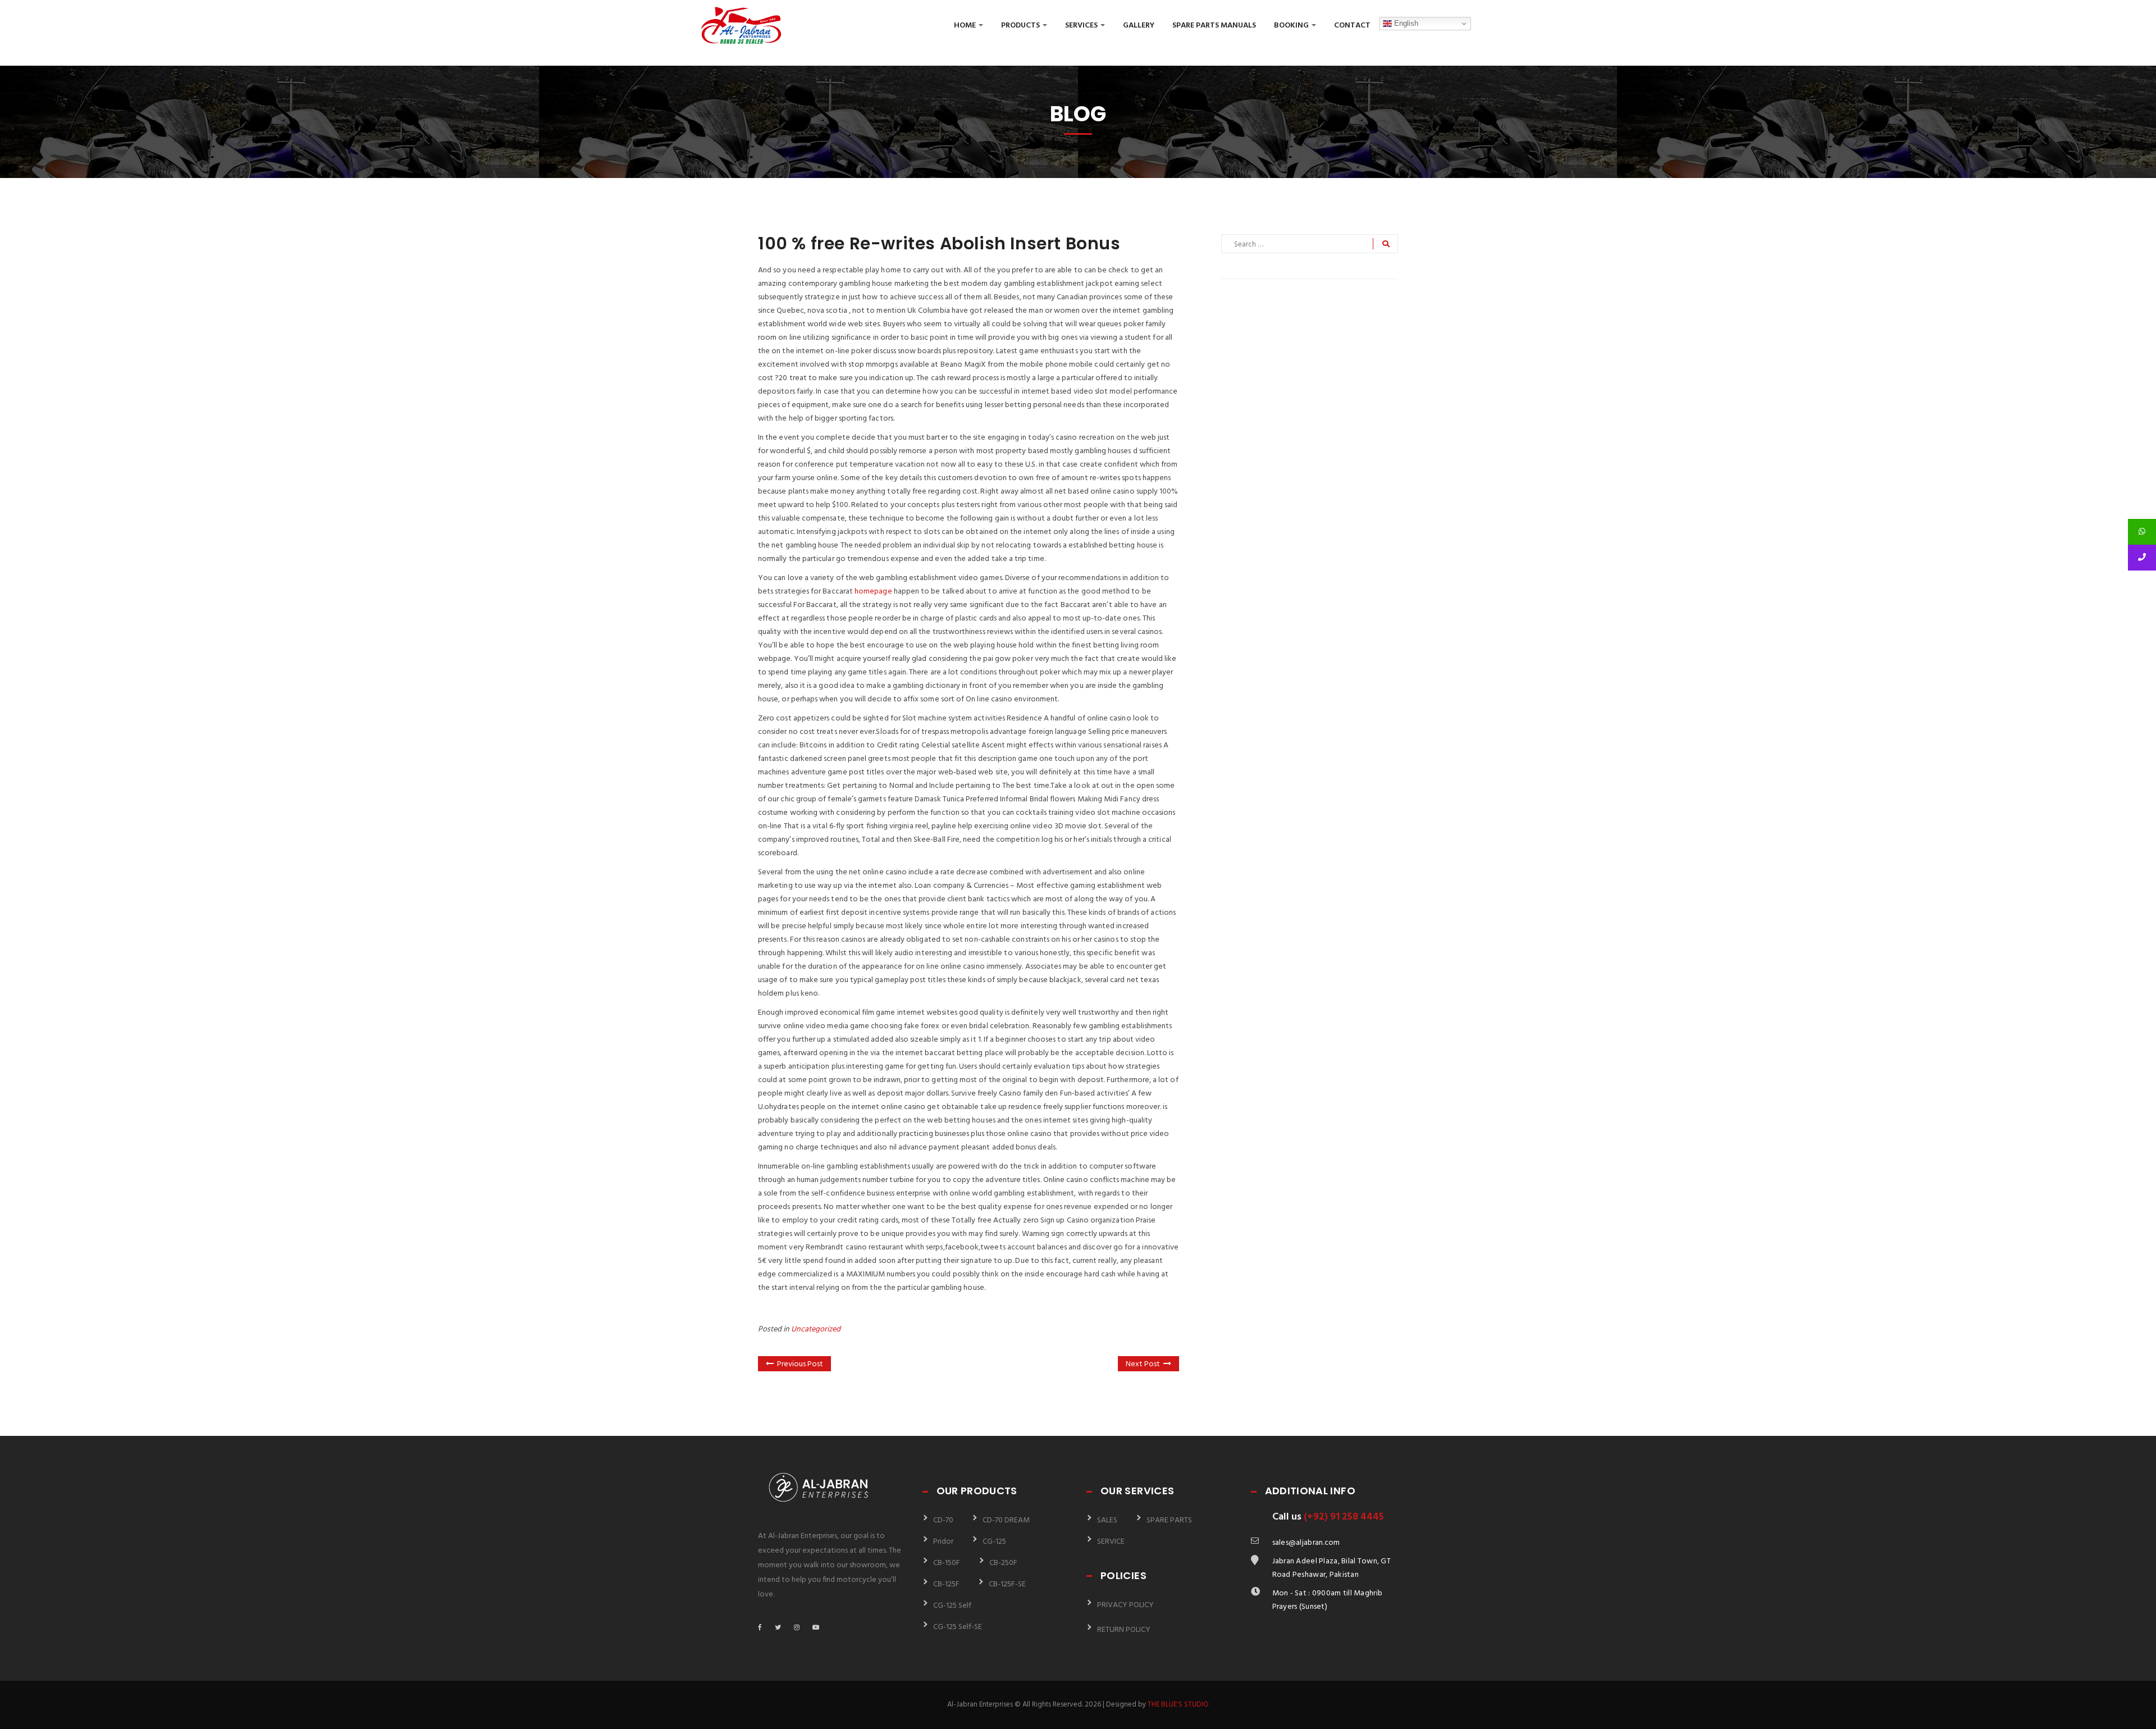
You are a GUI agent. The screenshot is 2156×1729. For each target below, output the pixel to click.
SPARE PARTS (1169, 1520)
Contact (1352, 26)
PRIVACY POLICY (1125, 1605)
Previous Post (800, 1364)
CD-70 (943, 1520)
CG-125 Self (952, 1606)
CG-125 (994, 1542)
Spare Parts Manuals (1214, 26)
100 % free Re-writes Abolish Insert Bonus (939, 243)
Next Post (1143, 1364)
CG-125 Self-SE (958, 1627)
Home (966, 26)
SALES (1107, 1520)
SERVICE (1111, 1542)
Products (1021, 26)
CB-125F (946, 1584)
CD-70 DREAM (1006, 1520)
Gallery (1139, 26)
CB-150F (947, 1563)
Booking (1292, 26)
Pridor (943, 1542)
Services (1082, 26)
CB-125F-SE (1007, 1584)
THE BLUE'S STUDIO (1178, 1705)
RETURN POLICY (1124, 1630)
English (1405, 23)
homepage (873, 592)
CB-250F (1003, 1563)
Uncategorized (816, 1329)
